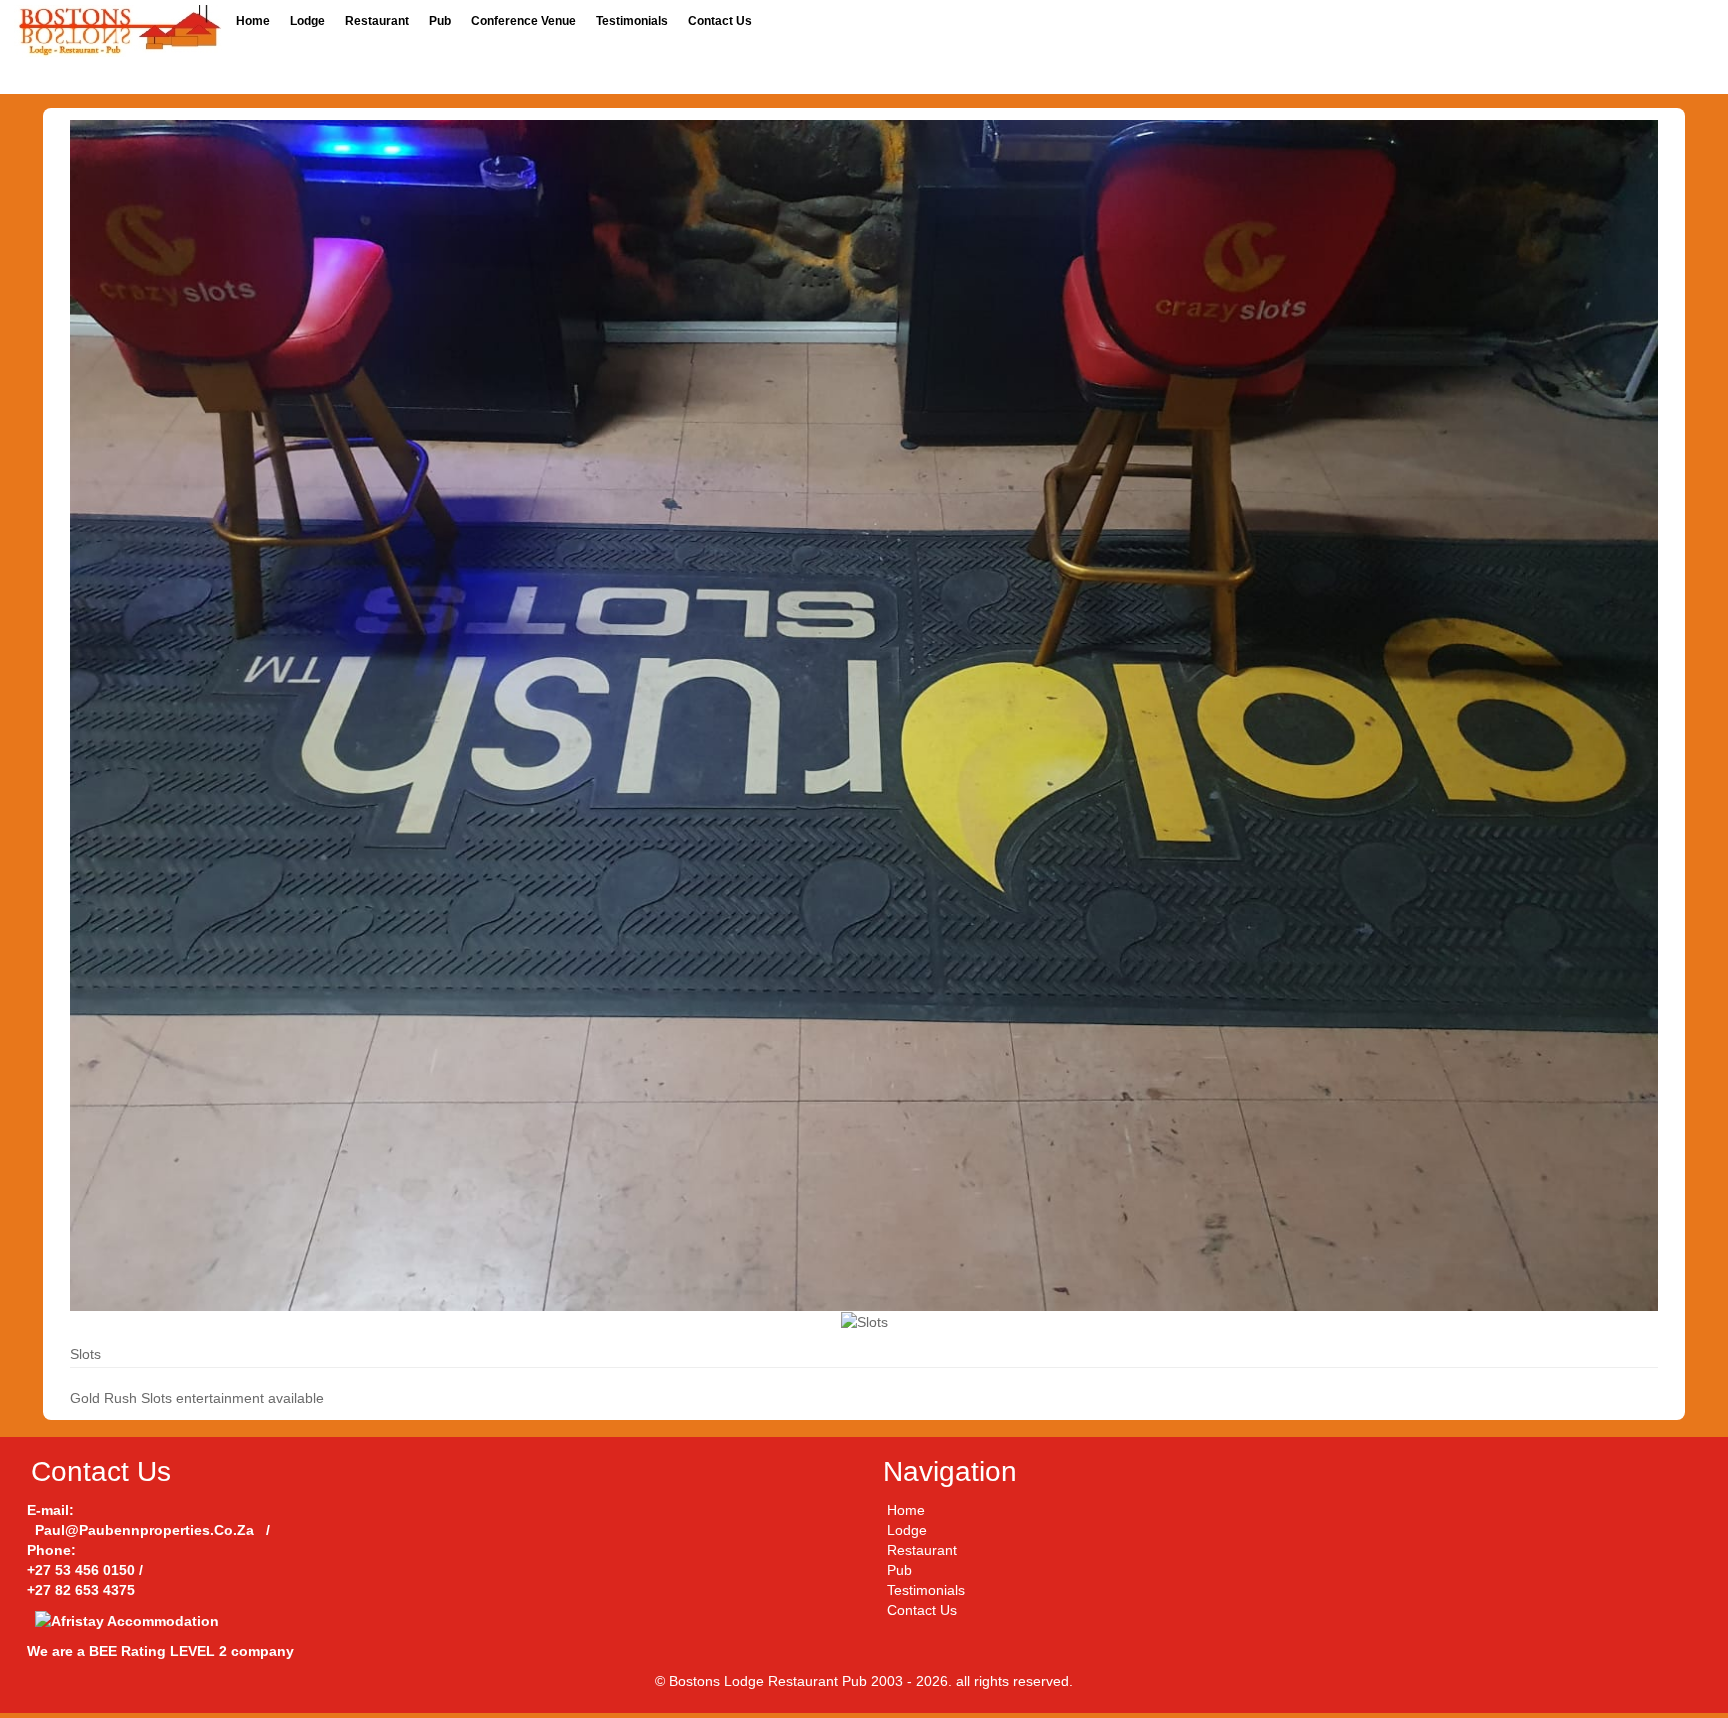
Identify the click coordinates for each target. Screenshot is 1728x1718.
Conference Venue (523, 21)
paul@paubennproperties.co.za (144, 1530)
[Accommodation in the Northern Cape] (118, 30)
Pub (440, 21)
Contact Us (720, 21)
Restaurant (377, 21)
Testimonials (632, 21)
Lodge (307, 21)
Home (253, 21)
